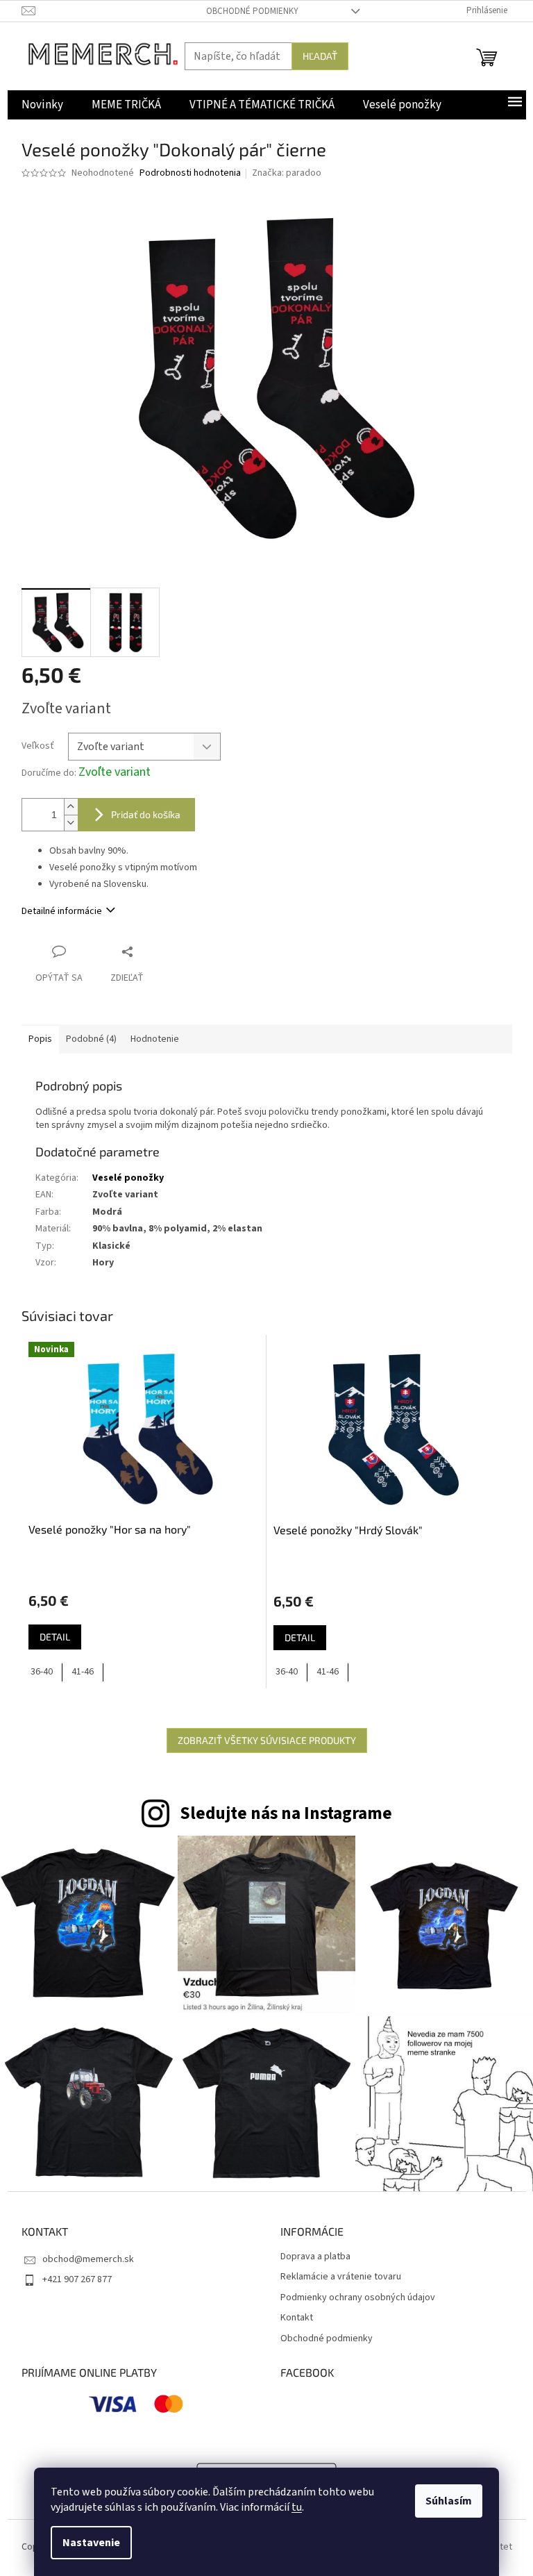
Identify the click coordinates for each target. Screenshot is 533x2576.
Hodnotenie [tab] (155, 1039)
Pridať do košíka (146, 814)
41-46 (83, 1672)
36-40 (42, 1672)
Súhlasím (449, 2501)
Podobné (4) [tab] (91, 1039)
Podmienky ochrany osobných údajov (358, 2298)
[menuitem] (42, 105)
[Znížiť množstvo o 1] (71, 823)
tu (297, 2507)
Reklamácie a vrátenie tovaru (341, 2277)
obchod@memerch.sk (88, 2259)
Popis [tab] (40, 1039)
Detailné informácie (62, 911)
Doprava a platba (315, 2257)
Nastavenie (91, 2543)
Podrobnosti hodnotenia (190, 173)
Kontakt (297, 2318)
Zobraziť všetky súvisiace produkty (267, 1740)
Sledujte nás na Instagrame (286, 1813)
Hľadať (320, 56)
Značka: (287, 173)
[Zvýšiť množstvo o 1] (71, 807)
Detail (55, 1637)
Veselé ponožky (128, 1178)
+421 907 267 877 (77, 2279)
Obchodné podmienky (252, 11)
